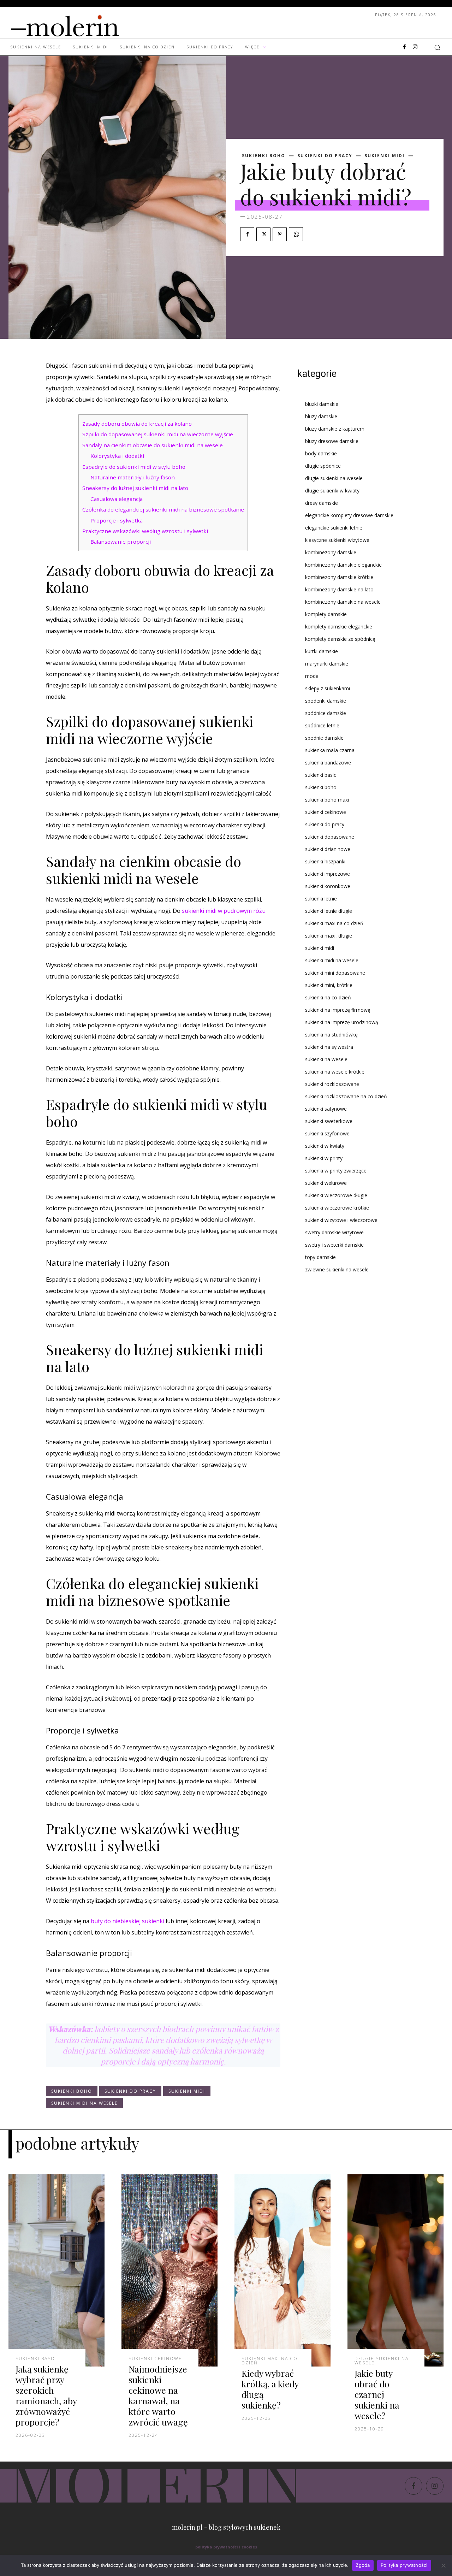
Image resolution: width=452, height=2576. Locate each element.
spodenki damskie (326, 701)
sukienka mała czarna (330, 750)
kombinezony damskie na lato (339, 589)
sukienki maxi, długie (329, 936)
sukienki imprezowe (328, 874)
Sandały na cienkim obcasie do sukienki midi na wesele (153, 445)
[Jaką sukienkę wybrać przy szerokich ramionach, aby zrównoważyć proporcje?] (56, 2270)
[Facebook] (404, 47)
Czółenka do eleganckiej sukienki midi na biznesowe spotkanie (163, 509)
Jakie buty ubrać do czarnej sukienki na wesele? (377, 2394)
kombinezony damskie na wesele (343, 602)
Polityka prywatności (404, 2565)
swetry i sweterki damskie (334, 1245)
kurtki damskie (322, 651)
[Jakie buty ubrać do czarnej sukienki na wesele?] (395, 2270)
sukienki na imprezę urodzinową (342, 1022)
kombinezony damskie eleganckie (343, 565)
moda (312, 676)
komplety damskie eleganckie (339, 627)
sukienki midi (385, 156)
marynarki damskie (327, 664)
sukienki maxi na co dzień (334, 923)
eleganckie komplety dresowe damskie (349, 515)
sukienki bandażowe (328, 763)
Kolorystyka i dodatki (117, 456)
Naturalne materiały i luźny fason (133, 477)
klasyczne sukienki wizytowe (337, 540)
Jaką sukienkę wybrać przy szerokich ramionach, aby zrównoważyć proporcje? (46, 2395)
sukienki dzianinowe (328, 849)
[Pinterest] (280, 234)
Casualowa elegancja (117, 499)
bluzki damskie (322, 404)
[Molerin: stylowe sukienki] (79, 24)
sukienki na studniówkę (331, 1035)
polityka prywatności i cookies (226, 2547)
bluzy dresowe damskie (332, 441)
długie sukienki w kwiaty (332, 491)
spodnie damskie (324, 738)
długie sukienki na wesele (334, 478)
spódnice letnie (322, 725)
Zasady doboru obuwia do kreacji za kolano (137, 424)
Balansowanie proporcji (121, 542)
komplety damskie (326, 614)
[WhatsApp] (296, 234)
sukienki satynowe (326, 1109)
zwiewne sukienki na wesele (337, 1269)
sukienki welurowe (326, 1183)
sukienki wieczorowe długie (336, 1195)
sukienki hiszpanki (325, 861)
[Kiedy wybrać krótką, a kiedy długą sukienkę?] (282, 2270)
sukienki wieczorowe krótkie (337, 1208)
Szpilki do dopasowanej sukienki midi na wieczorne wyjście (158, 434)
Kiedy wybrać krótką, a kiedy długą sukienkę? (270, 2389)
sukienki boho (264, 156)
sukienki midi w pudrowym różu (224, 911)
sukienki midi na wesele (84, 2103)
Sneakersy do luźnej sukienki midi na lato (135, 488)
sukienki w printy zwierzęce (336, 1171)
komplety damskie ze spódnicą (340, 639)
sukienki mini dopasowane (335, 973)
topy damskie (320, 1257)
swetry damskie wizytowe (334, 1232)
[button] (437, 47)
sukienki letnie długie (329, 911)
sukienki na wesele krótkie (335, 1072)
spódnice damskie (326, 713)
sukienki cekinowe (326, 812)
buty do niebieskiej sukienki (127, 1921)
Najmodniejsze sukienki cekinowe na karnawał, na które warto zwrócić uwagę (158, 2395)
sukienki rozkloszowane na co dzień (346, 1096)
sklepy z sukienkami (328, 688)
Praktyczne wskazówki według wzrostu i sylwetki (145, 531)
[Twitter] (263, 234)
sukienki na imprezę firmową (338, 1010)
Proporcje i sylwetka (117, 520)
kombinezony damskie (331, 552)
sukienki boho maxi (327, 800)
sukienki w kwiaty (325, 1146)
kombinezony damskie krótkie (339, 577)
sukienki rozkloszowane (332, 1084)
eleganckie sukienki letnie (334, 528)
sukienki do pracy (325, 156)
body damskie (321, 453)
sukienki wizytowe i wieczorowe (341, 1220)
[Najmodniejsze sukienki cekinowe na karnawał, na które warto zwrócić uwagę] (169, 2270)
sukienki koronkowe (328, 886)
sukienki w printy (324, 1158)
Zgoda (363, 2565)
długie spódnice (323, 466)
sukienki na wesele (326, 1059)
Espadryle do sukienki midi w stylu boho (134, 467)
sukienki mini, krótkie (329, 985)
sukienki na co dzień (328, 997)
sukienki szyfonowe (327, 1133)
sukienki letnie (321, 899)
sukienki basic (321, 775)
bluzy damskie (321, 416)
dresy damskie (322, 503)
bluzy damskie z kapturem (335, 429)
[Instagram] (415, 47)
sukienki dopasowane (330, 837)
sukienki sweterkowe (329, 1121)
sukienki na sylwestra (329, 1047)
